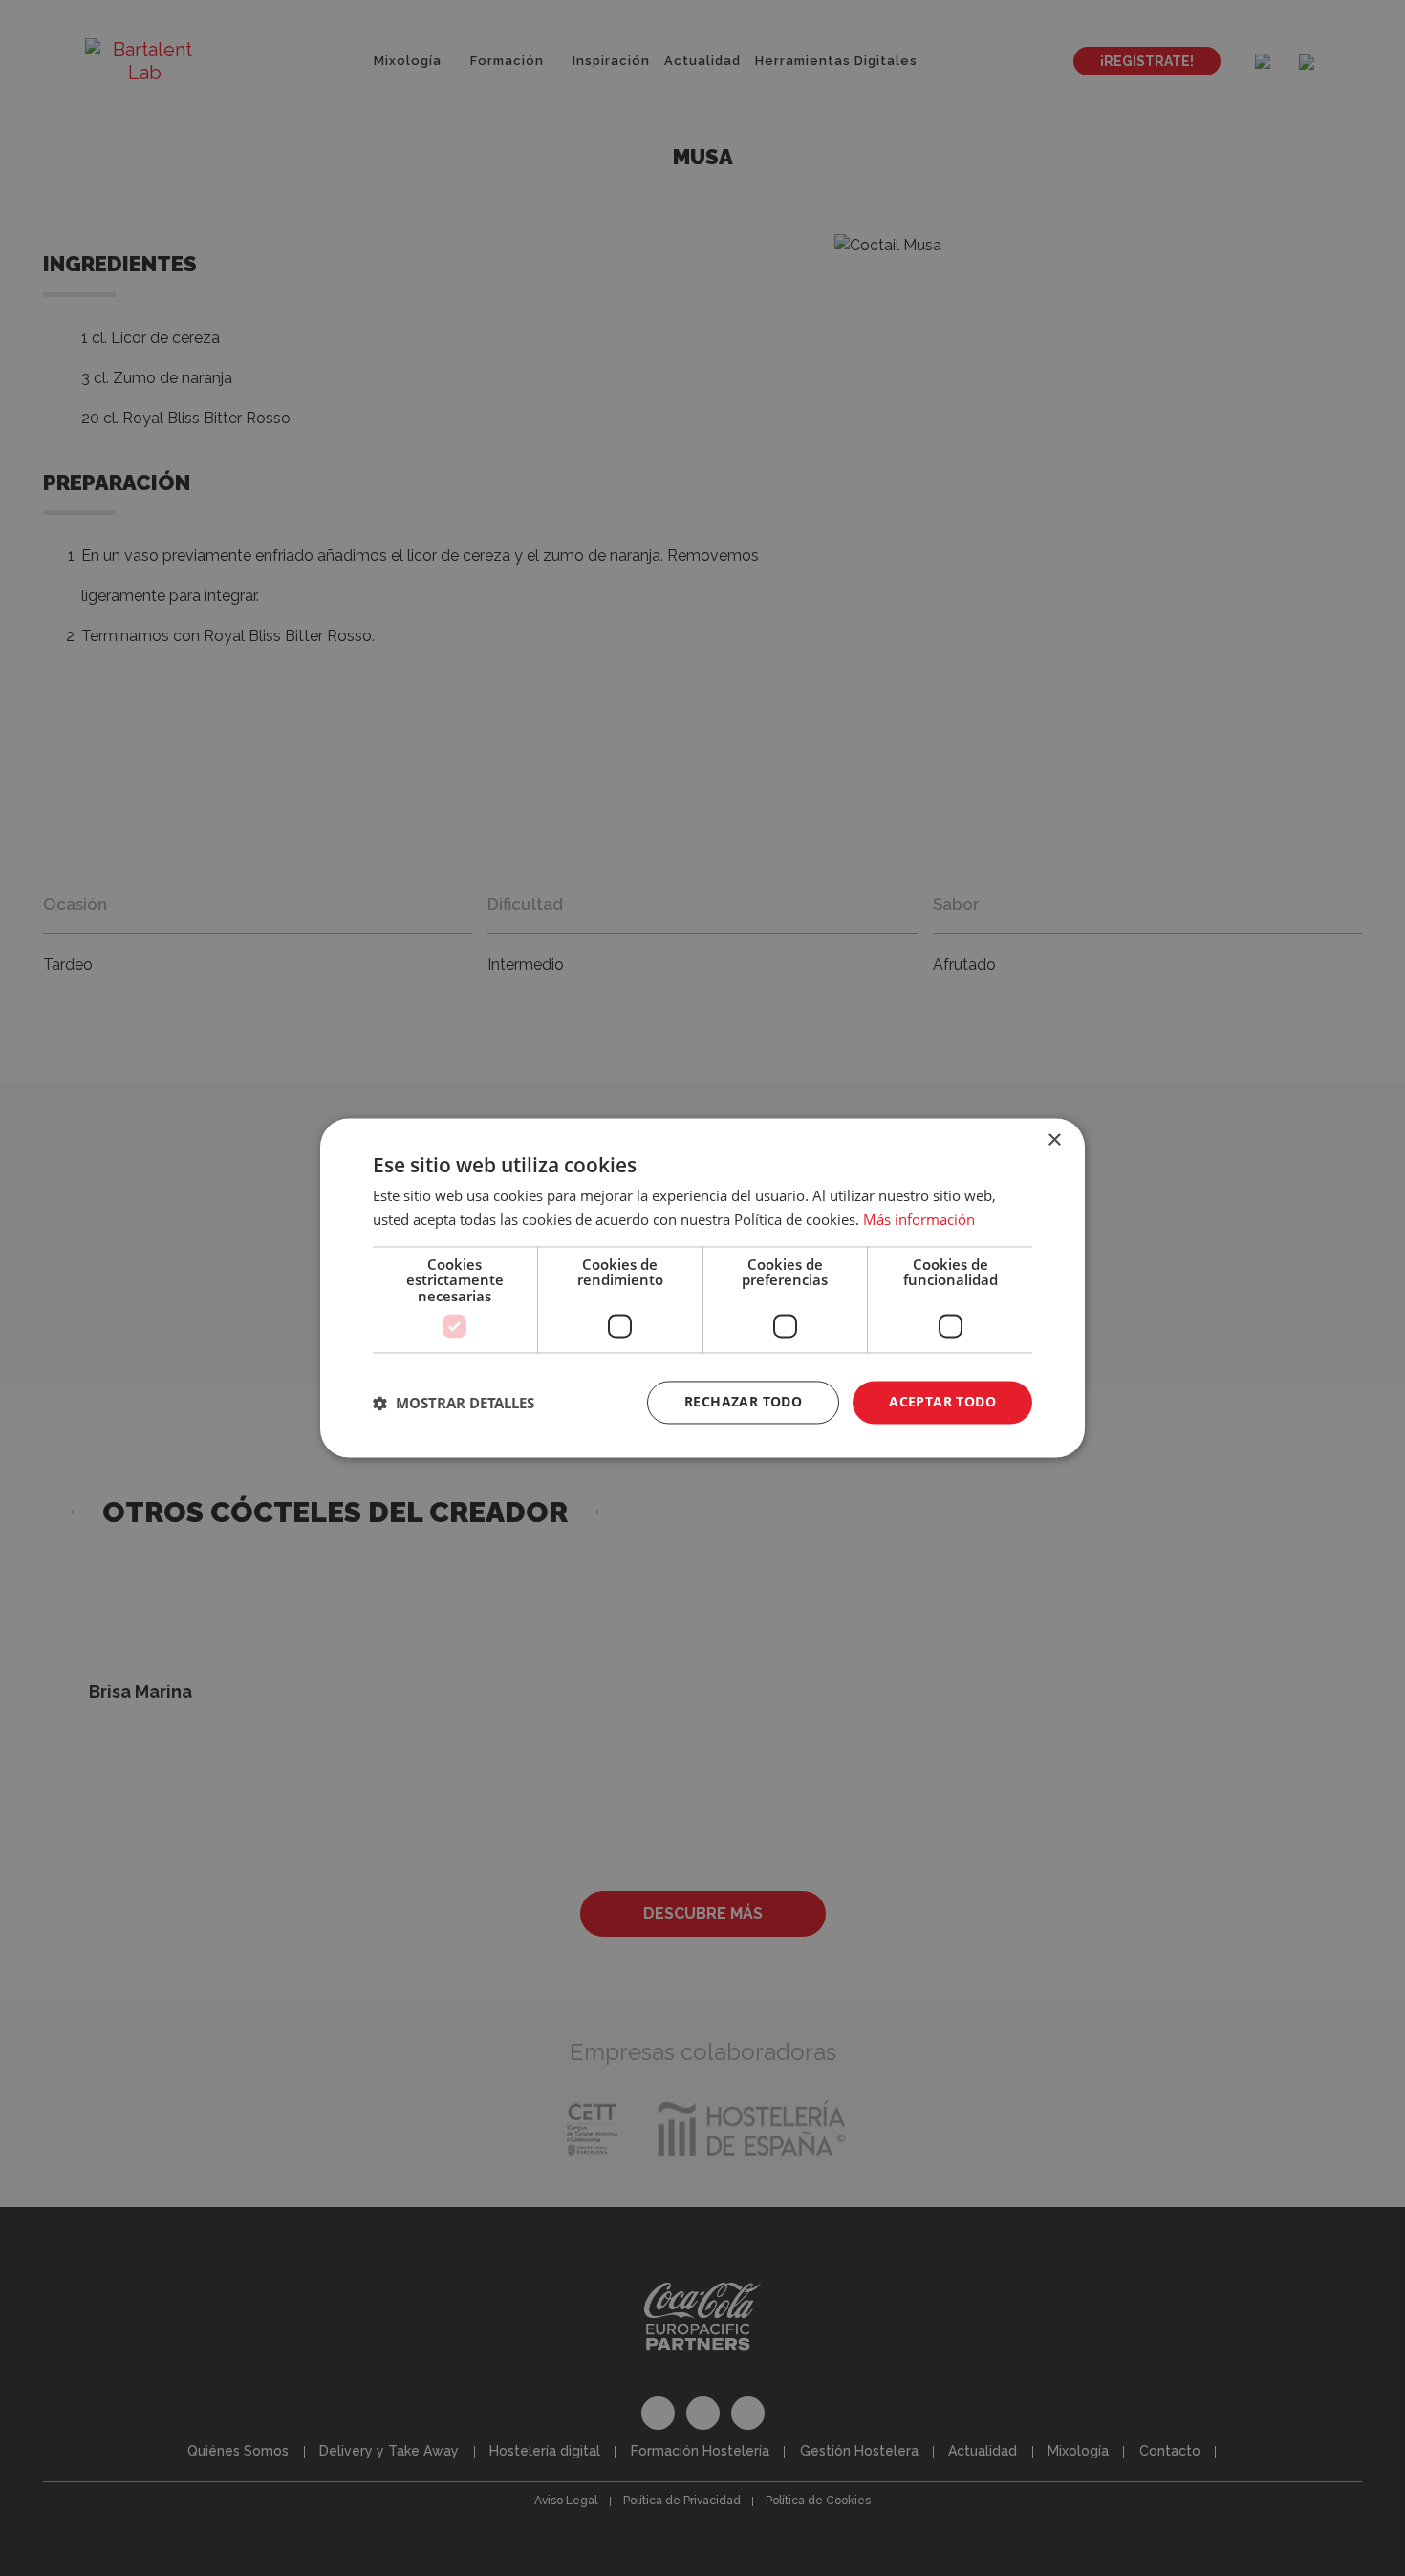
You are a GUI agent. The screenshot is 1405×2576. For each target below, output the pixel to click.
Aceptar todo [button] (942, 1402)
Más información (919, 1220)
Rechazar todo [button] (743, 1402)
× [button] (1054, 1140)
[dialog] (702, 1288)
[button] (454, 1403)
